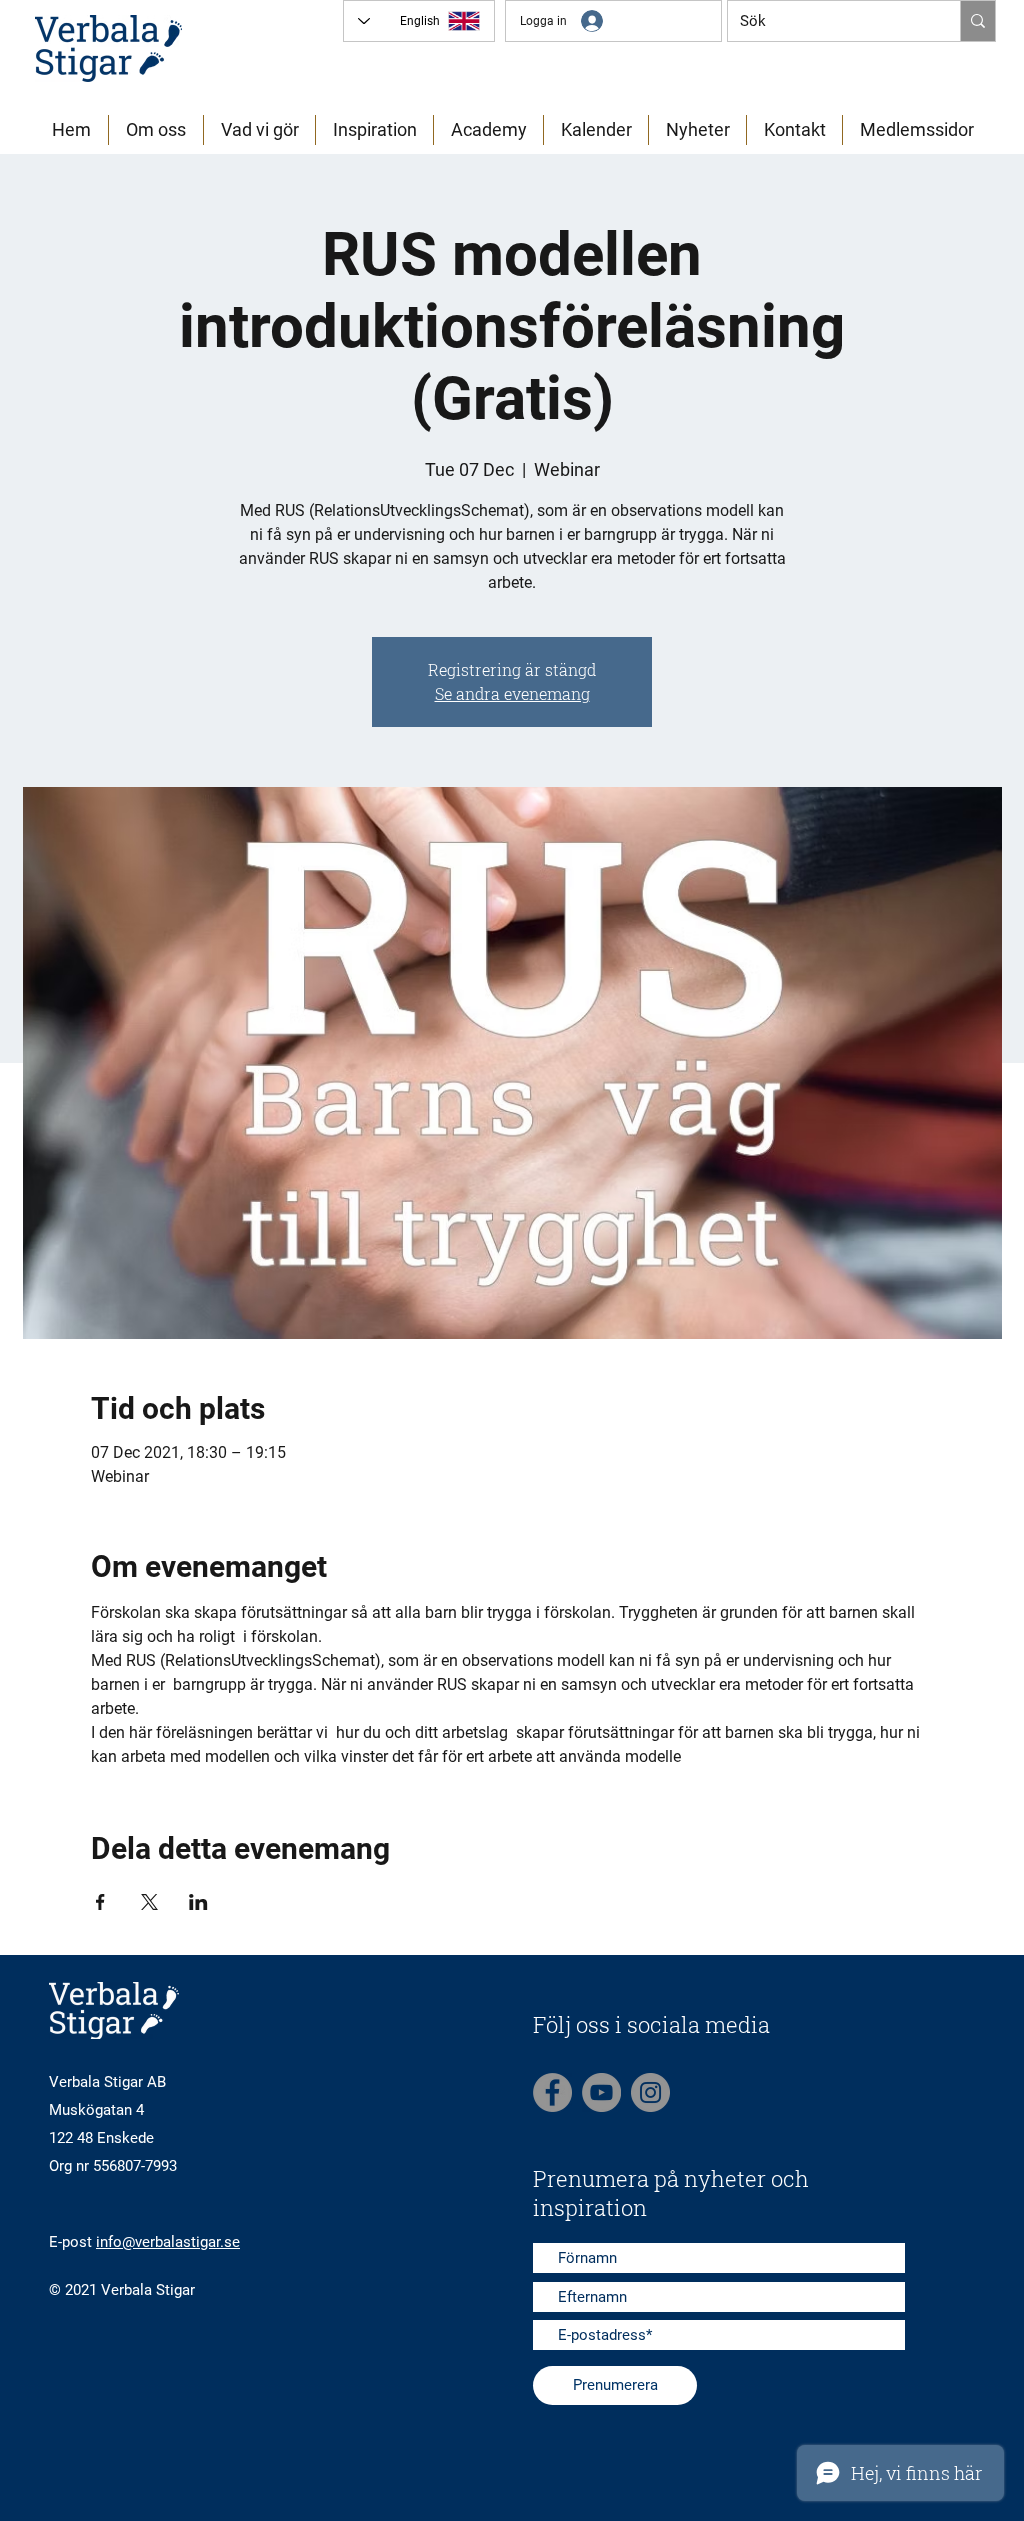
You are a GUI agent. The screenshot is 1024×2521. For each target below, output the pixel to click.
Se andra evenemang (512, 693)
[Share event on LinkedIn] (198, 1902)
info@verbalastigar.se (168, 2242)
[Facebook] (552, 2092)
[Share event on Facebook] (100, 1902)
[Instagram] (650, 2092)
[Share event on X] (149, 1902)
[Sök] (977, 21)
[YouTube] (601, 2092)
